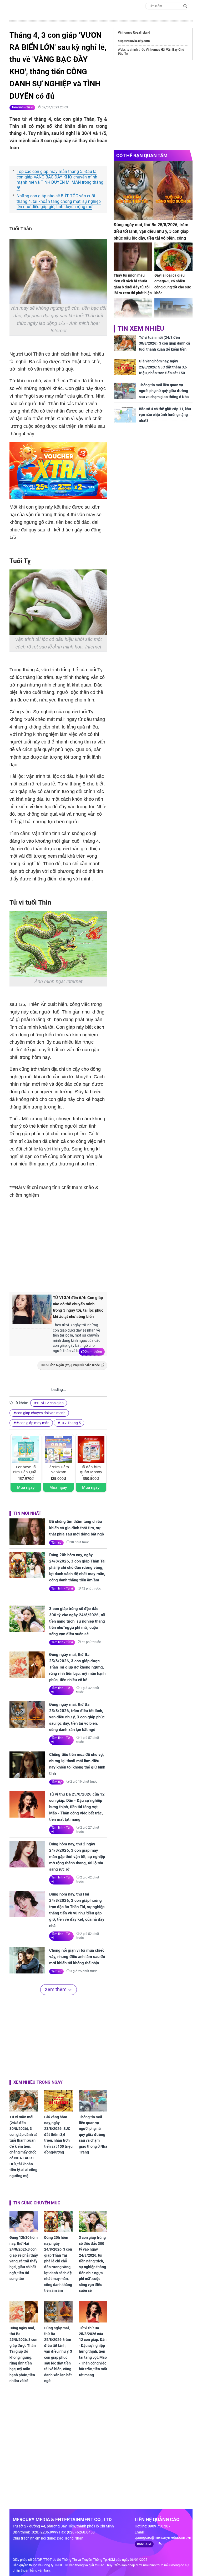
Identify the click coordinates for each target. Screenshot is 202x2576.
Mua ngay (26, 1487)
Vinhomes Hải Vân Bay (162, 50)
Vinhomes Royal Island (134, 33)
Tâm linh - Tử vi (22, 107)
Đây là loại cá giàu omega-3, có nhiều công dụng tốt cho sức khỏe (173, 284)
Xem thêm (94, 1352)
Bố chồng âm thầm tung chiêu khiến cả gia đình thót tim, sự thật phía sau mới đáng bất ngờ (77, 1528)
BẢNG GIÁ (144, 2544)
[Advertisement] (98, 1244)
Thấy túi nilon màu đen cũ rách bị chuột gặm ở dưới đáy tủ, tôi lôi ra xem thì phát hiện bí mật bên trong (133, 287)
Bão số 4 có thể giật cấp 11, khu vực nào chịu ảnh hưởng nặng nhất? (165, 415)
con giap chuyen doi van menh (41, 1413)
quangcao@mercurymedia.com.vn (163, 2537)
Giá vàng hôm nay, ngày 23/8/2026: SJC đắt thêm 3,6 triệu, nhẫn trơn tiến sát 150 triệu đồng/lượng (58, 2135)
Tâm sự (56, 1543)
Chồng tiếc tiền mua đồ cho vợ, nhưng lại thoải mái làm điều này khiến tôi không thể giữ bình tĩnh (77, 1764)
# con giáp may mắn (33, 1423)
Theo (70, 1365)
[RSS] (158, 2544)
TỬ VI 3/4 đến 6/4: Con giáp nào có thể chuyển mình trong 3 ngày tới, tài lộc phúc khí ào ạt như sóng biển (78, 1307)
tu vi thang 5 (71, 1423)
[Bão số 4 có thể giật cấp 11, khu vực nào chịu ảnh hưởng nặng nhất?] (125, 415)
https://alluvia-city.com (134, 41)
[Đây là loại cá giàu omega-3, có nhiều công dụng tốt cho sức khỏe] (173, 257)
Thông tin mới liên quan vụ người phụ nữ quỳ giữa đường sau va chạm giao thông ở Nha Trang (93, 2135)
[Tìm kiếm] (185, 6)
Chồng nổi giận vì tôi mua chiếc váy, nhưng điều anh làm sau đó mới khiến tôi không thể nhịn (77, 1957)
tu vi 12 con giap (50, 1403)
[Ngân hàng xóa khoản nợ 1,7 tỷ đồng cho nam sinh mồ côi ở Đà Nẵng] (173, 312)
